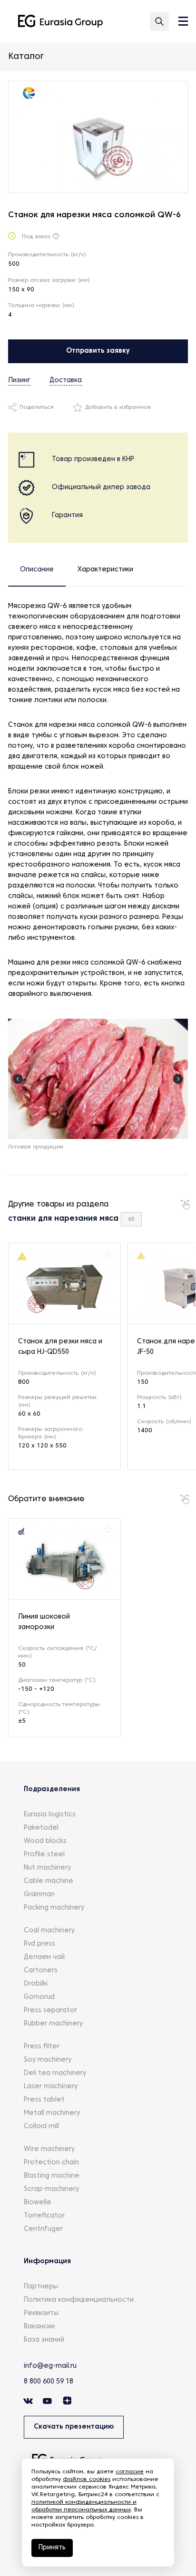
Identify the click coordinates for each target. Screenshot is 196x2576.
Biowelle (38, 2203)
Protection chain (51, 2163)
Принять (52, 2548)
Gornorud (39, 1997)
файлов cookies (87, 2480)
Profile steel (44, 1855)
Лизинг (19, 381)
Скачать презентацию (74, 2427)
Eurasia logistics (50, 1815)
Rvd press (39, 1944)
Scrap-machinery (51, 2189)
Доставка (66, 381)
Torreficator (44, 2216)
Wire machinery (49, 2149)
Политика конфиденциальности (79, 2300)
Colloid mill (41, 2127)
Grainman (39, 1895)
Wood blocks (45, 1841)
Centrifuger (43, 2229)
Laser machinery (51, 2087)
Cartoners (41, 1971)
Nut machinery (47, 1868)
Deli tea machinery (55, 2073)
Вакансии (39, 2327)
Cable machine (49, 1881)
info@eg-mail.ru (50, 2366)
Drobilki (36, 1984)
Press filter (42, 2047)
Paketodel (41, 1828)
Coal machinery (49, 1931)
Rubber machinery (53, 2024)
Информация (47, 2262)
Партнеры (41, 2287)
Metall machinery (52, 2113)
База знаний (44, 2340)
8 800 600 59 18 (49, 2382)
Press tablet (44, 2100)
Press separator (50, 2011)
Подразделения (52, 1790)
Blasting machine (52, 2176)
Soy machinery (48, 2060)
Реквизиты (41, 2313)
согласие (130, 2472)
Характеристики (105, 570)
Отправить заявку (98, 351)
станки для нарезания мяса (63, 1219)
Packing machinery (54, 1908)
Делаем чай (44, 1957)
